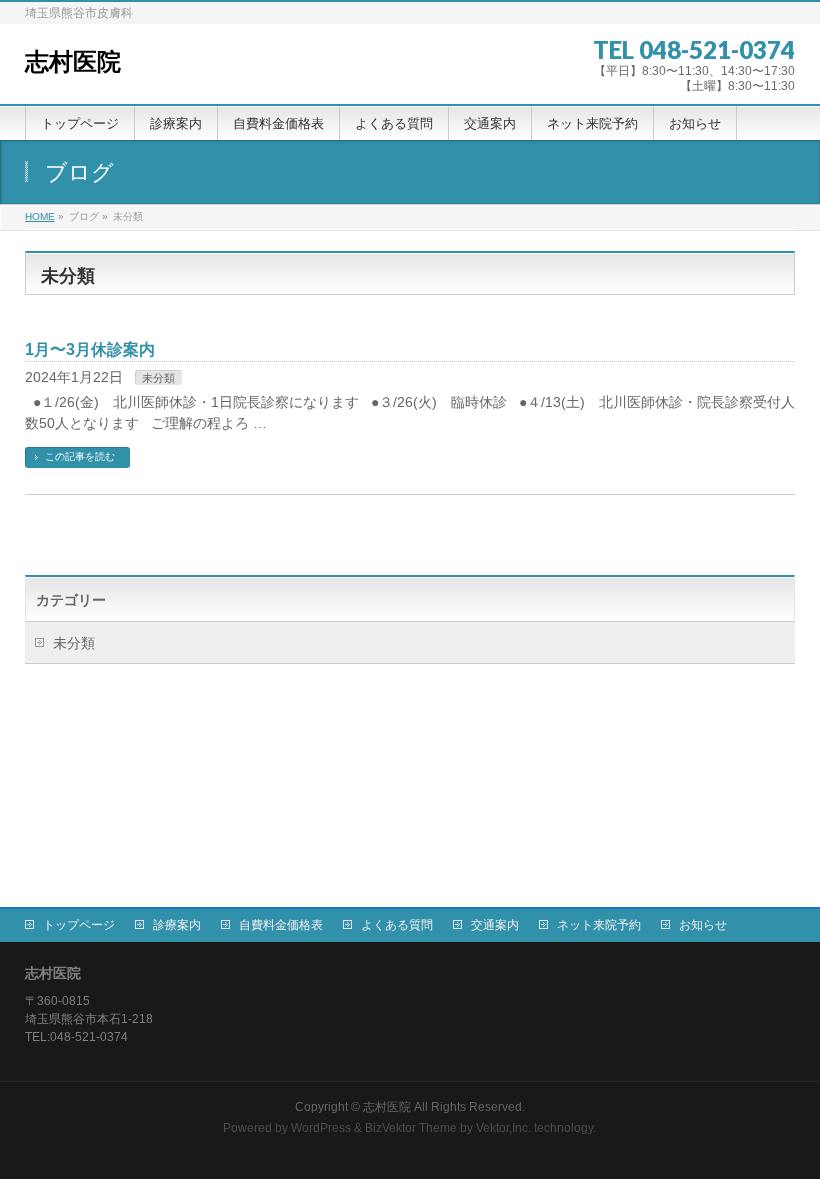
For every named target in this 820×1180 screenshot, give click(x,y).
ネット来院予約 (599, 925)
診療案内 (177, 925)
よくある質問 (397, 925)
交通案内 (495, 925)
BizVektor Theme (411, 1128)
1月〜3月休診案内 (90, 349)
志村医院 (73, 61)
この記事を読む (80, 456)
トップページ (79, 925)
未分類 (158, 378)
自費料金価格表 (281, 925)
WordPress (321, 1128)
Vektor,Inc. (503, 1128)
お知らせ (703, 925)
